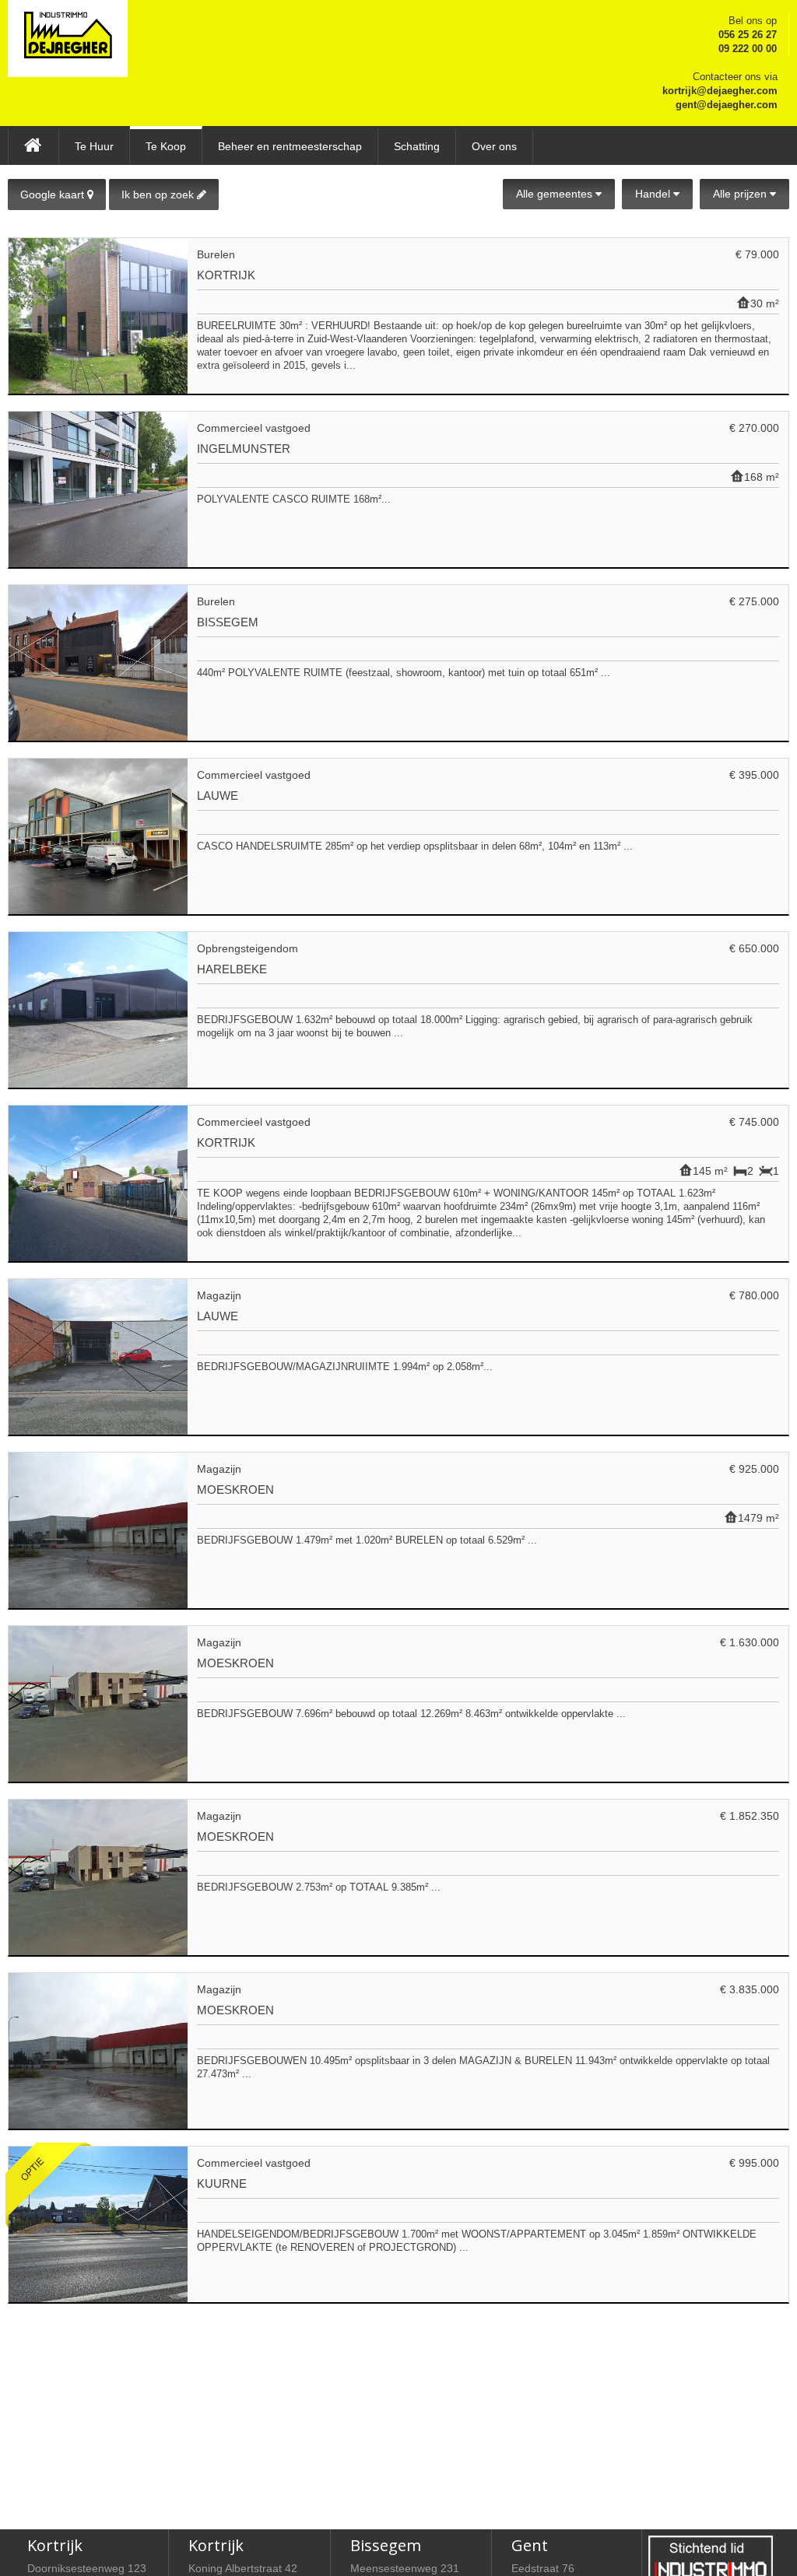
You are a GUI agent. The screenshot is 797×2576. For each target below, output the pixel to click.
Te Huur (94, 146)
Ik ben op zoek (159, 195)
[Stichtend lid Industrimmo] (711, 2559)
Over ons (494, 146)
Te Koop (166, 146)
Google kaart (54, 195)
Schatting (417, 146)
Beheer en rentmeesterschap (290, 146)
